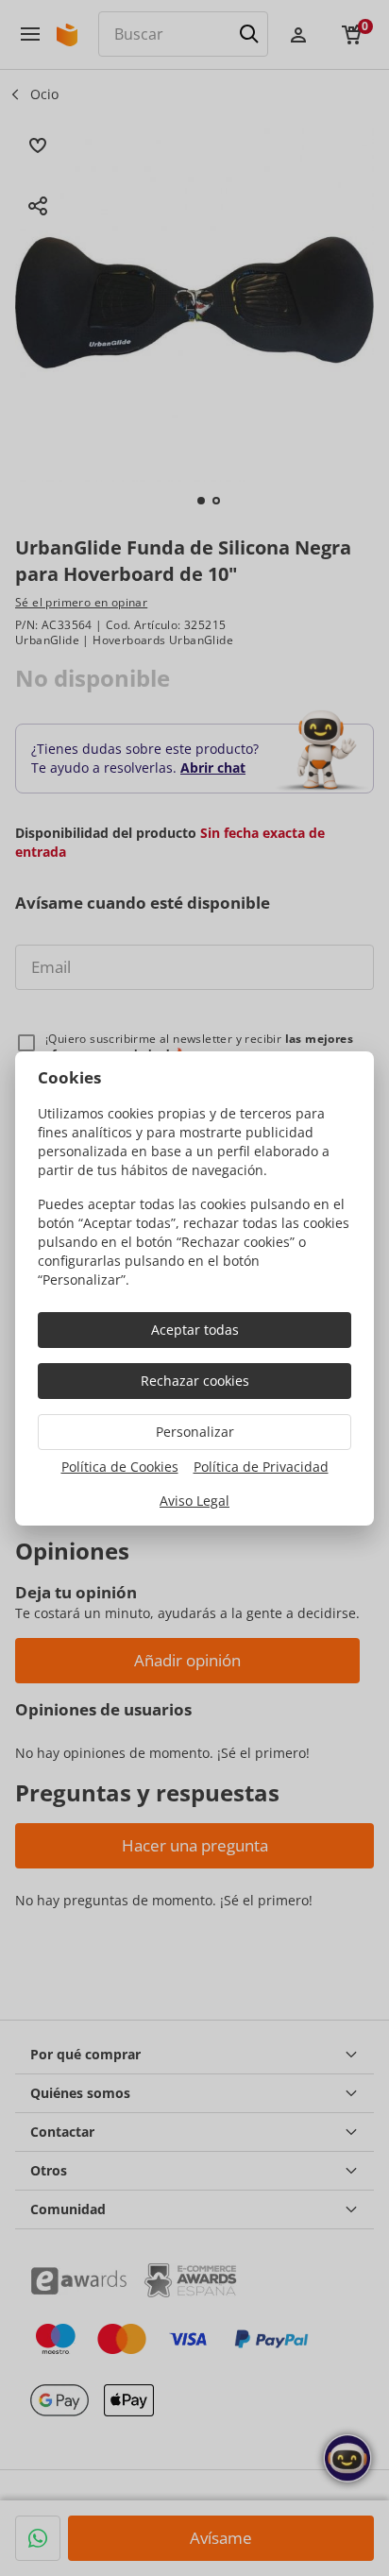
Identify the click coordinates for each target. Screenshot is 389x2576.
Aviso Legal (194, 1501)
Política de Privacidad (261, 1467)
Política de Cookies (120, 1467)
